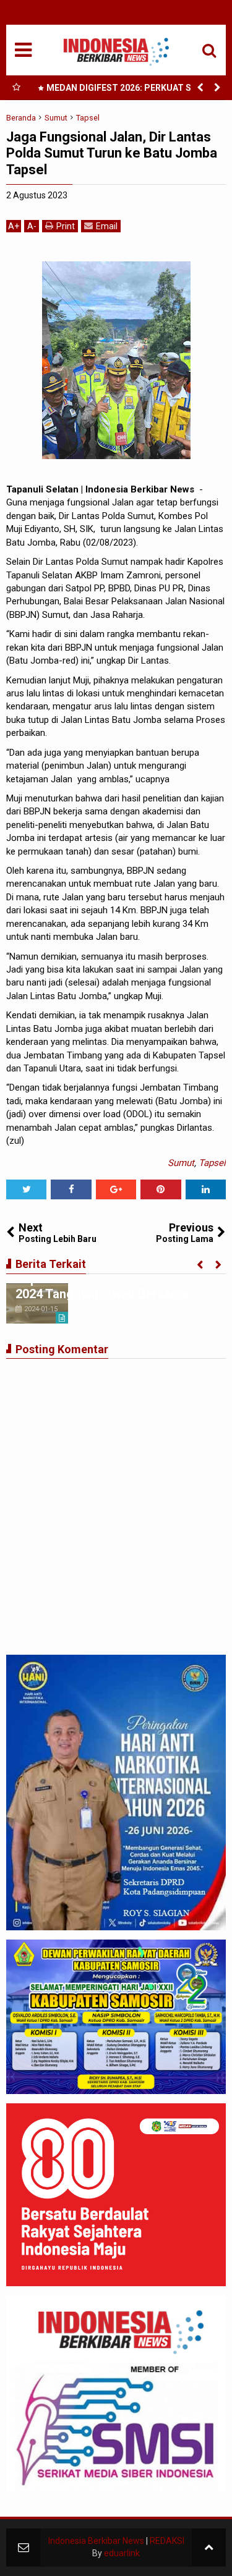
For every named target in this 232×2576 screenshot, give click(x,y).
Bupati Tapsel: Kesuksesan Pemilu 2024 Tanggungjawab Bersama (112, 1286)
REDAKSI (167, 2541)
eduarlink (122, 2553)
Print (66, 226)
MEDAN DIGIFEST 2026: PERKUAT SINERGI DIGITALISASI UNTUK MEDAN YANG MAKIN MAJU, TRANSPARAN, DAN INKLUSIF (130, 90)
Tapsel (212, 1163)
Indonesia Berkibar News (96, 2541)
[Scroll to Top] (209, 2547)
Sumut (181, 1163)
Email (107, 226)
